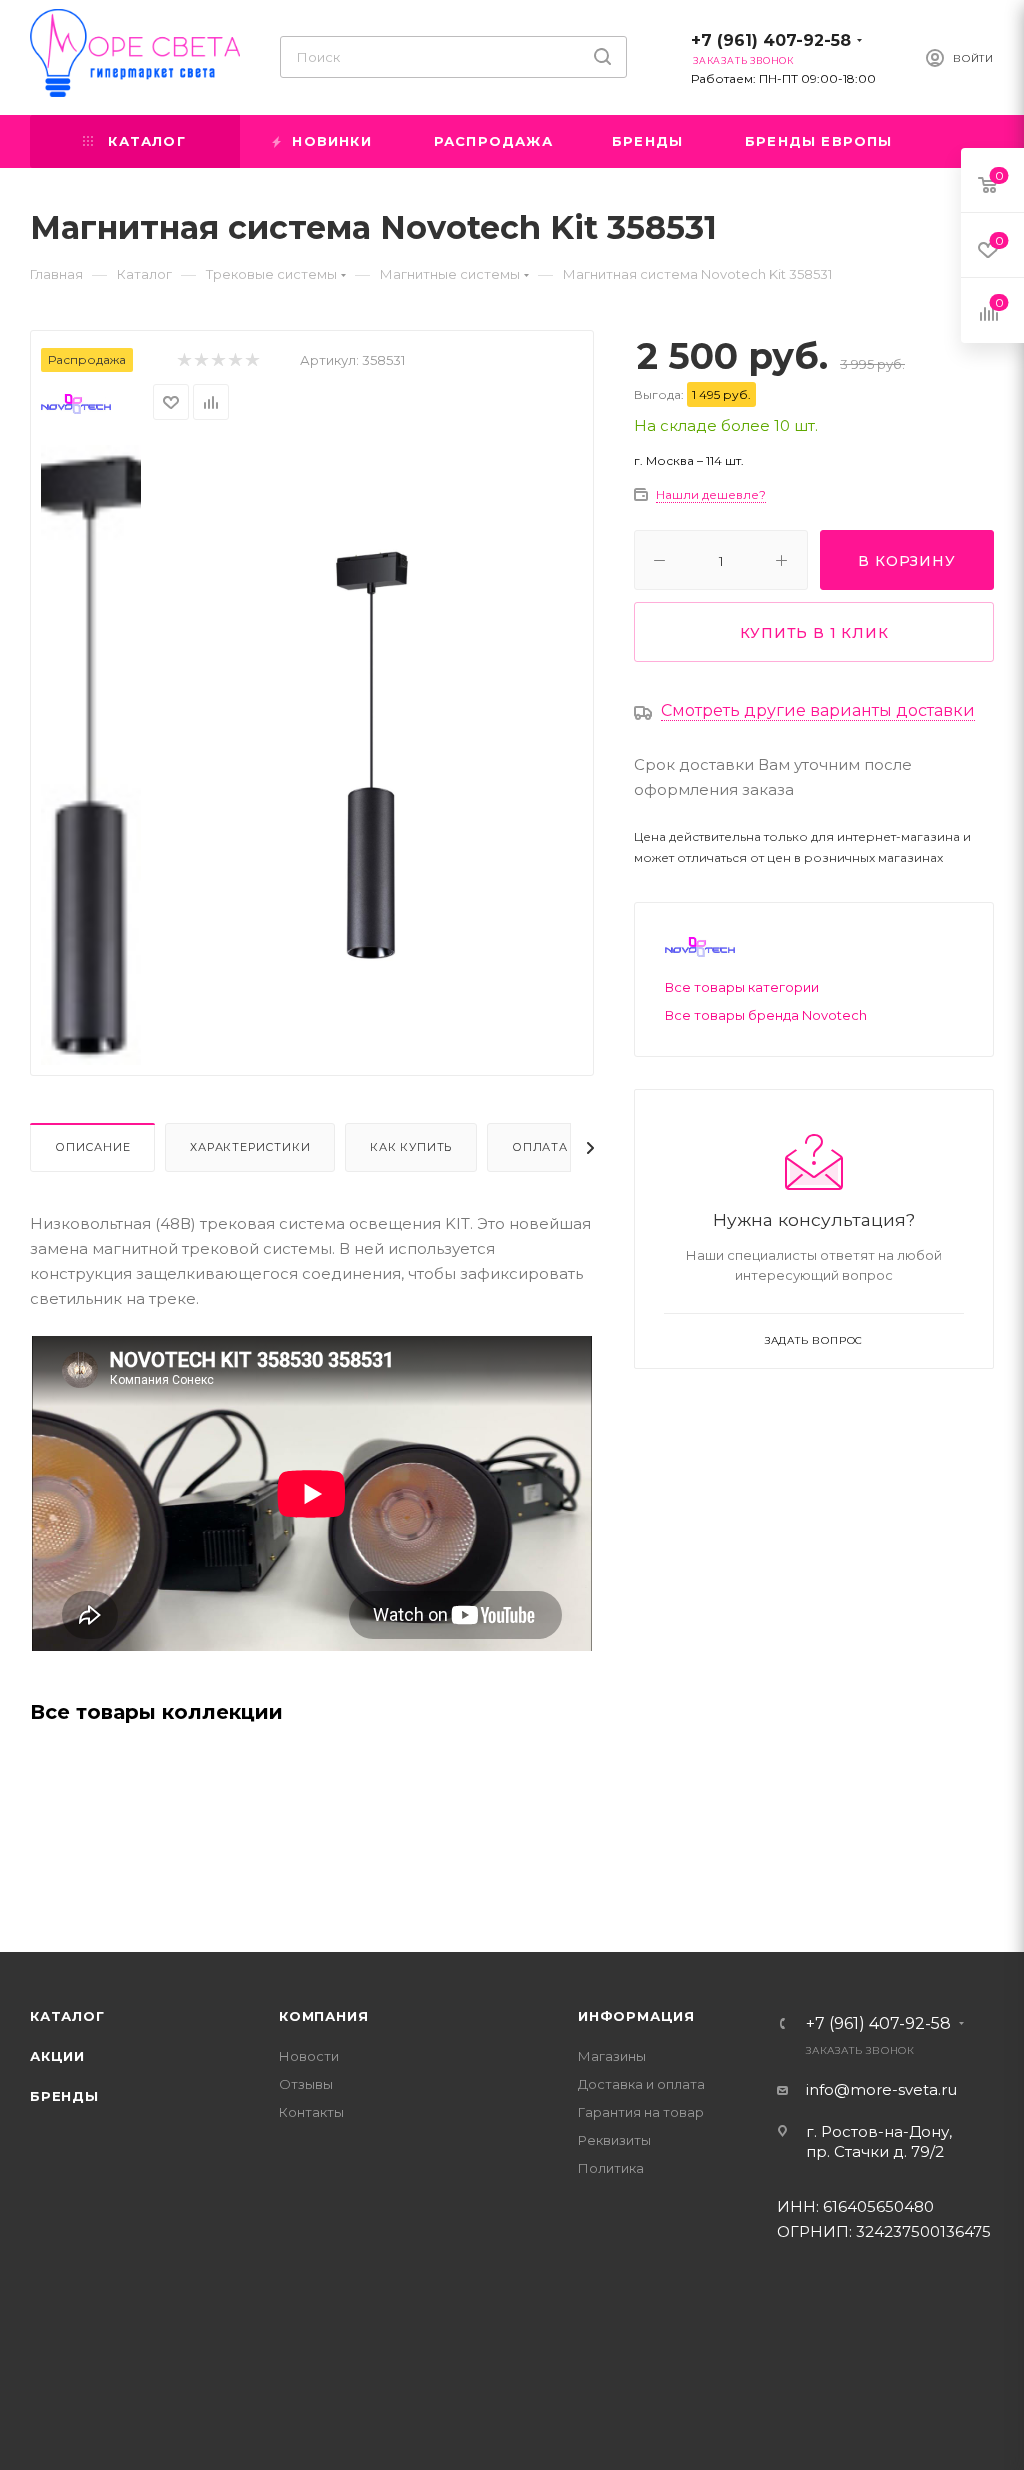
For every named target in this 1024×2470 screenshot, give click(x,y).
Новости (309, 2056)
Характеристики (250, 1147)
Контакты (311, 2112)
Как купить (411, 1147)
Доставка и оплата (641, 2084)
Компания (323, 2016)
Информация (636, 2016)
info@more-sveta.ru (881, 2089)
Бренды (64, 2096)
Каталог (67, 2016)
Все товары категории (742, 987)
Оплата (540, 1147)
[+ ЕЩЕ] (960, 141)
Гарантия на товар (641, 2112)
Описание (92, 1147)
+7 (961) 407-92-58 (771, 40)
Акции (57, 2056)
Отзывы (306, 2084)
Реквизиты (614, 2140)
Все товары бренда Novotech (766, 1015)
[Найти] (602, 57)
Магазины (612, 2056)
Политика (611, 2168)
